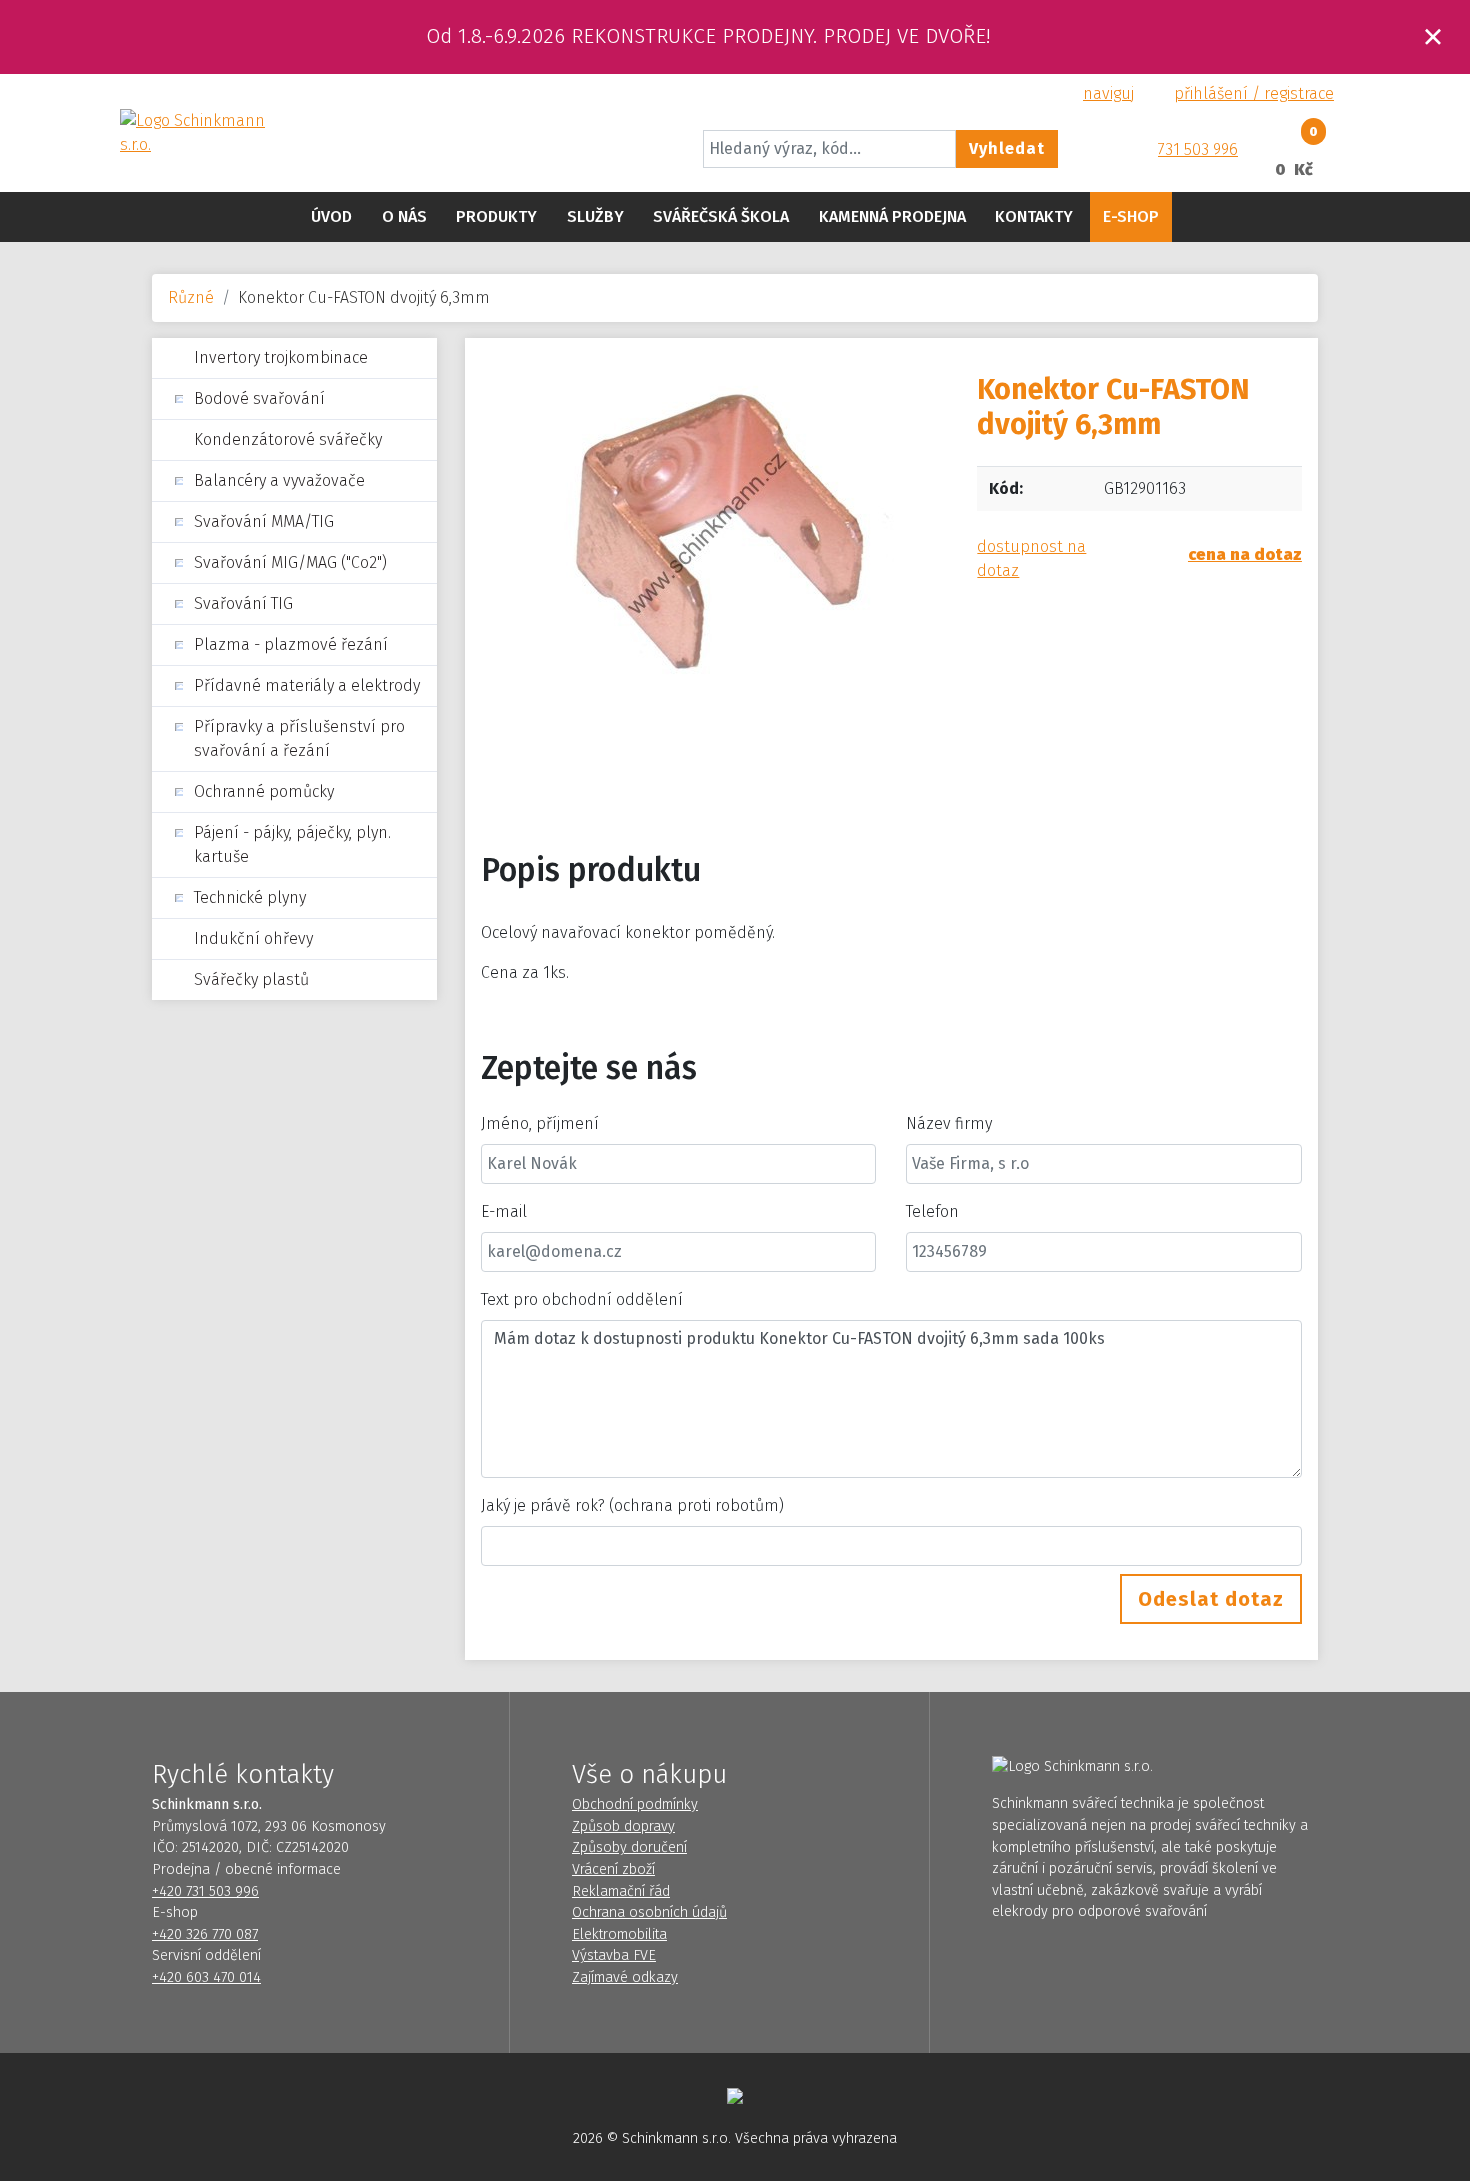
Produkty (496, 216)
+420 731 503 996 (205, 1891)
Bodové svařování (259, 398)
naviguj (1108, 93)
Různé (191, 297)
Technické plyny (250, 897)
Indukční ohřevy (253, 938)
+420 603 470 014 (206, 1977)
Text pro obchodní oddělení (582, 1299)
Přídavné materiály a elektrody (307, 685)
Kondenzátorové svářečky (288, 439)
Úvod (331, 216)
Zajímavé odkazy (625, 1977)
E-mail (504, 1211)
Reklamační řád (621, 1891)
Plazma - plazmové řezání (291, 644)
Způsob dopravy (623, 1826)
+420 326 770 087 (205, 1934)
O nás (404, 216)
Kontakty (1034, 216)
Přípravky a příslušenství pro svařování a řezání (299, 738)
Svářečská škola (721, 216)
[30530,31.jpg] (714, 537)
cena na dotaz (1245, 554)
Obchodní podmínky (635, 1804)
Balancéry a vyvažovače (279, 480)
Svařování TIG (243, 603)
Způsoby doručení (629, 1847)
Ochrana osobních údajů (649, 1912)
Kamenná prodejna (892, 216)
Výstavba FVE (614, 1955)
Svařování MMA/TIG (264, 521)
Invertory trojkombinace (281, 357)
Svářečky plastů (251, 979)
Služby (595, 216)
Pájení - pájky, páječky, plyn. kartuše (292, 844)
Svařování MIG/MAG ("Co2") (290, 562)
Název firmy (949, 1123)
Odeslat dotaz (1211, 1599)
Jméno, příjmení (540, 1123)
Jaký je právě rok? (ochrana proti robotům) (632, 1505)
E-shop (1131, 216)
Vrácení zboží (613, 1869)
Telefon (932, 1211)
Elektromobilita (619, 1934)
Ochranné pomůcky (264, 791)
